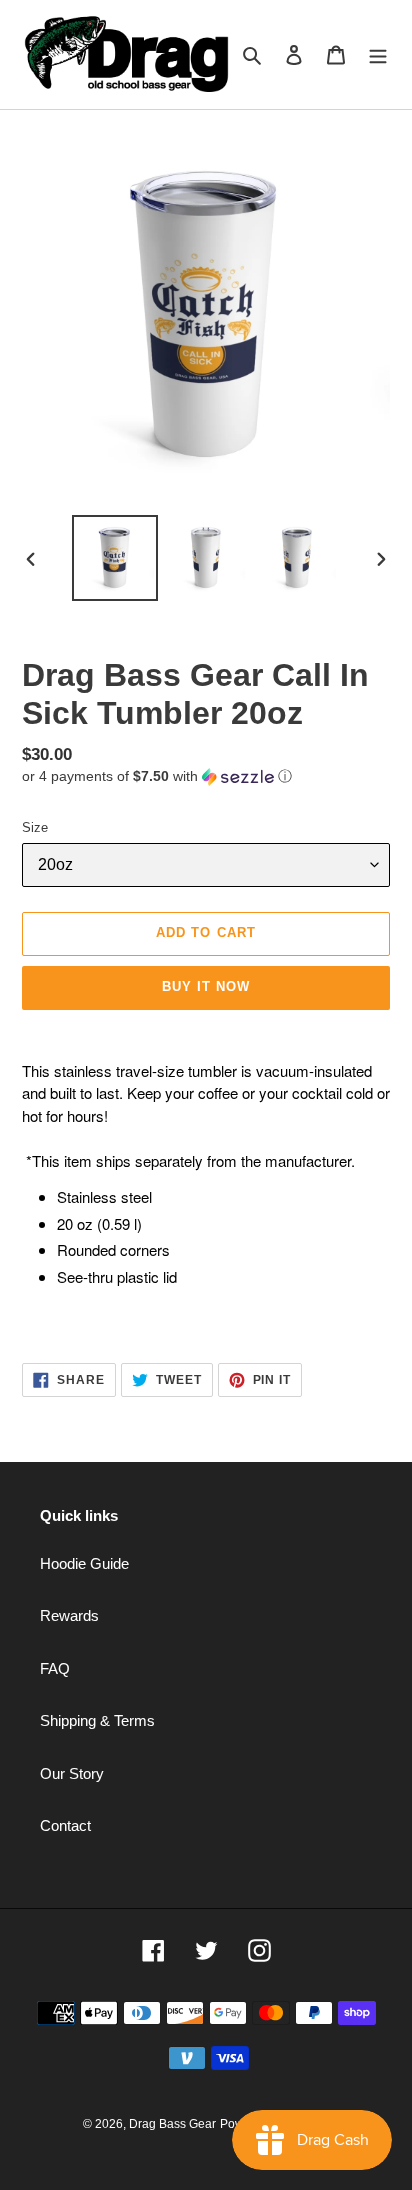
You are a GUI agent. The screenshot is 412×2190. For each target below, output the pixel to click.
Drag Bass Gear (172, 2124)
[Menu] (378, 54)
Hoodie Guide (84, 1563)
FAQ (55, 1668)
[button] (157, 776)
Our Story (72, 1773)
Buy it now (206, 986)
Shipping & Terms (97, 1720)
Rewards (69, 1615)
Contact (65, 1825)
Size (35, 827)
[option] (115, 558)
